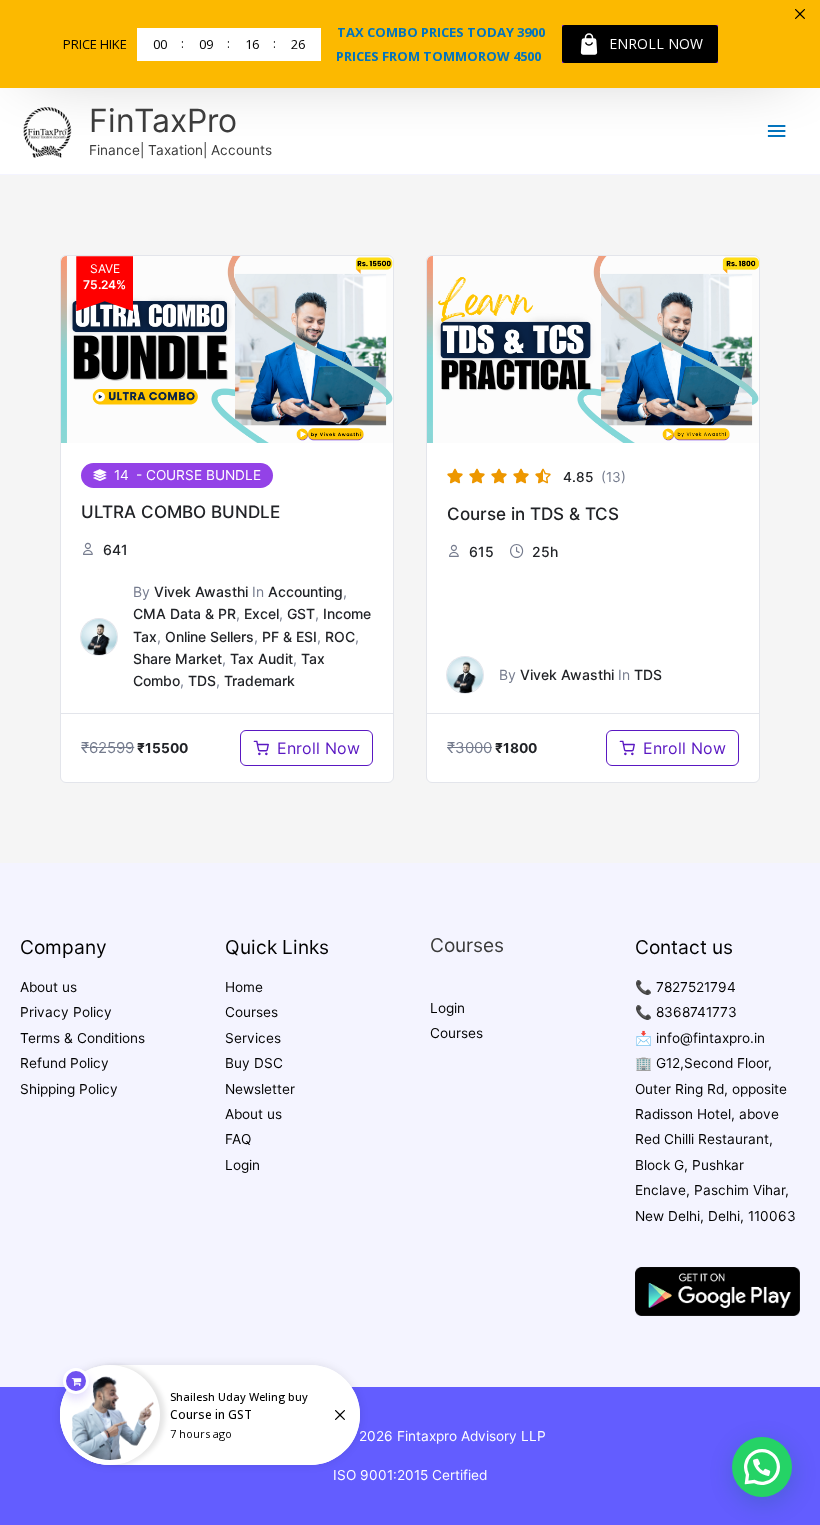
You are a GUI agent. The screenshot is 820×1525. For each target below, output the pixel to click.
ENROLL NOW (656, 43)
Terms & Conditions (82, 1038)
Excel (261, 613)
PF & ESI (289, 636)
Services (253, 1038)
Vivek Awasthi (201, 591)
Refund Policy (64, 1063)
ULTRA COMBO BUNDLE (180, 511)
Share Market (177, 658)
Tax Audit (261, 658)
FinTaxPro (163, 120)
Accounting (305, 591)
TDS (202, 680)
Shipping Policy (69, 1089)
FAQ (238, 1139)
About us (48, 987)
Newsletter (260, 1089)
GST (301, 613)
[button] (762, 1467)
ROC (340, 636)
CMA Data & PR (184, 613)
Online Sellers (209, 636)
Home (244, 987)
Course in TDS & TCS (533, 513)
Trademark (259, 680)
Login (242, 1165)
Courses (251, 1012)
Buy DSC (254, 1063)
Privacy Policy (66, 1012)
